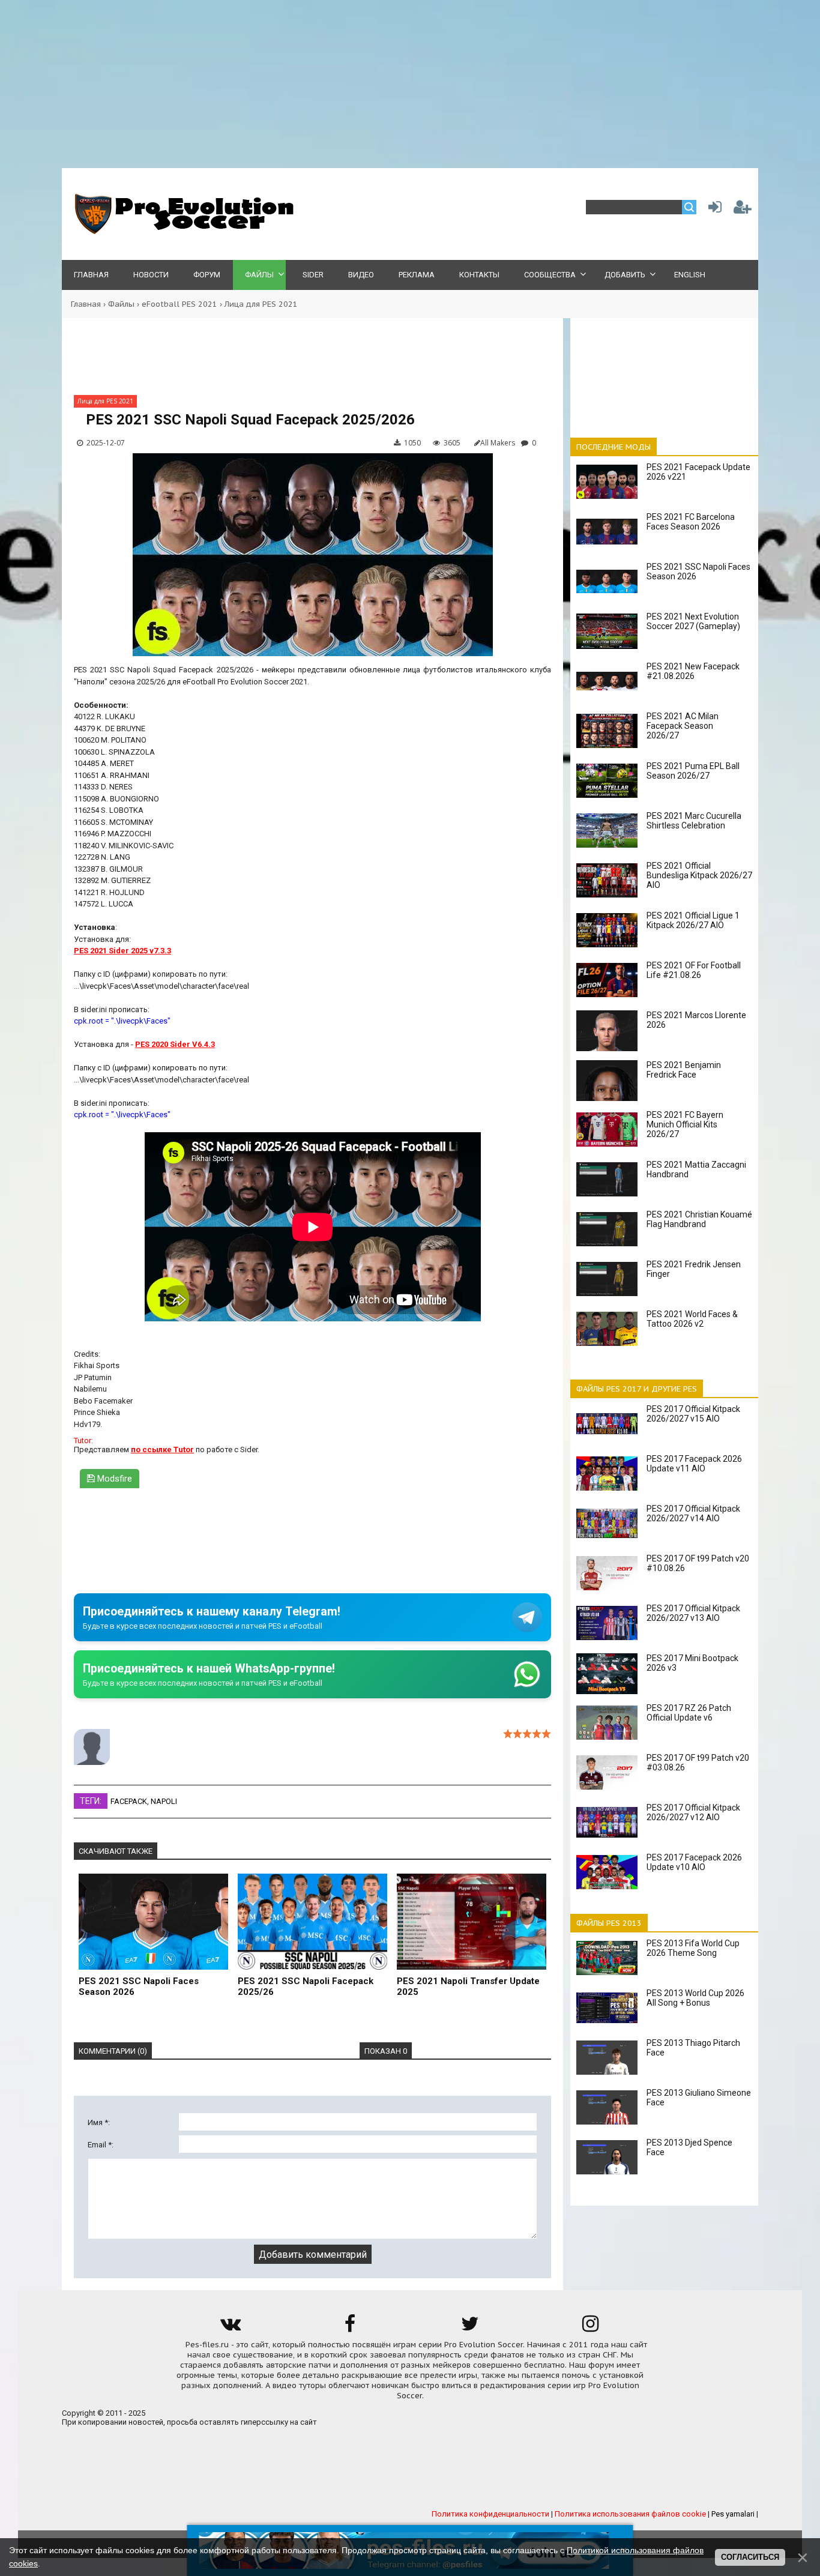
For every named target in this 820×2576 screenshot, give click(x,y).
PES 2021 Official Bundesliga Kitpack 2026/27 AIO (699, 875)
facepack (129, 1801)
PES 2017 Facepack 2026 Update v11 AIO (694, 1464)
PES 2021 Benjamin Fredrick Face (684, 1070)
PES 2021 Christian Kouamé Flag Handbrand (699, 1219)
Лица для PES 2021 (261, 304)
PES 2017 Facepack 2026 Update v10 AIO (694, 1862)
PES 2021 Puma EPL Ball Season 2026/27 (693, 771)
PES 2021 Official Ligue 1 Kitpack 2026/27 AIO (693, 920)
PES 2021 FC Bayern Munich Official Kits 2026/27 (685, 1124)
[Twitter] (470, 2328)
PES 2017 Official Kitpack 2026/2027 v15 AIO (693, 1414)
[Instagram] (590, 2328)
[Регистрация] (743, 210)
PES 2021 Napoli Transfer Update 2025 (468, 1986)
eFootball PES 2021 (179, 304)
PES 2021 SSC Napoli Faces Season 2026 (139, 1986)
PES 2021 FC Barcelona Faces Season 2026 (691, 522)
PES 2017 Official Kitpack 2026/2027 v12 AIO (693, 1812)
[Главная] (182, 231)
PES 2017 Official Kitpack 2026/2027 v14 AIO (693, 1513)
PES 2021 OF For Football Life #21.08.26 (694, 970)
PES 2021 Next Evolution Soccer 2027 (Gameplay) (693, 621)
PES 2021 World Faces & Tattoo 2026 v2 (692, 1319)
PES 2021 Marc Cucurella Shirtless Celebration (694, 821)
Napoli (164, 1801)
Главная (86, 304)
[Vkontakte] (230, 2328)
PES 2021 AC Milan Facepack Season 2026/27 (683, 726)
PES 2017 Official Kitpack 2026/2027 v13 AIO (693, 1613)
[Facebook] (350, 2328)
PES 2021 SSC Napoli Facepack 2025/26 (306, 1986)
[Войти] (713, 210)
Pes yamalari (733, 2514)
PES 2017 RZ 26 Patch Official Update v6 (689, 1713)
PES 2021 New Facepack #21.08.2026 (693, 671)
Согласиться (750, 2557)
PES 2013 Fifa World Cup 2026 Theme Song (693, 1948)
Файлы (121, 304)
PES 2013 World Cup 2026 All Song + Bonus (695, 1998)
